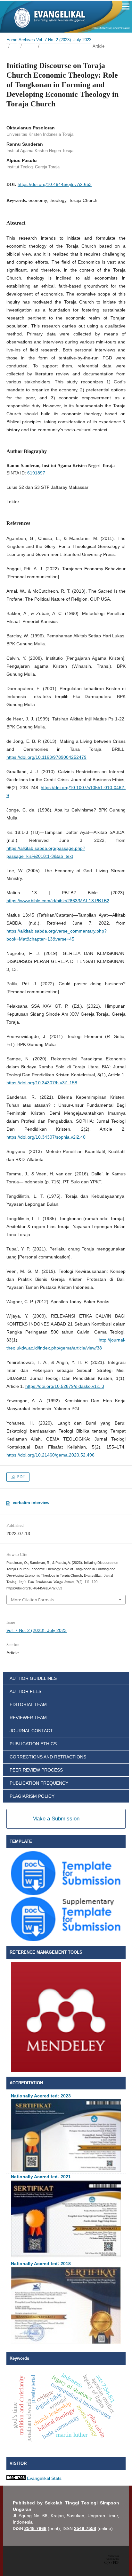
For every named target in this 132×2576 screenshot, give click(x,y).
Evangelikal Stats (44, 2478)
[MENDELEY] (66, 2070)
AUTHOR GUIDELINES (33, 1678)
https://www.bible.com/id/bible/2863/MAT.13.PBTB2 (58, 901)
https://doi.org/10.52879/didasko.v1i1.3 (65, 1386)
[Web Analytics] (16, 2478)
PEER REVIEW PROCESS (36, 1770)
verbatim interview (31, 1503)
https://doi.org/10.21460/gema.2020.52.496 (50, 1455)
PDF (20, 1477)
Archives (27, 40)
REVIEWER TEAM (28, 1718)
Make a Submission (56, 1819)
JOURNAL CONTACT (31, 1731)
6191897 (36, 473)
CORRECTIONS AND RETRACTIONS (48, 1757)
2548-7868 (35, 2528)
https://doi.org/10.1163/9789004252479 (46, 757)
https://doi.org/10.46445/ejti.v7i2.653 (55, 184)
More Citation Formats (33, 1600)
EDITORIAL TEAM (28, 1704)
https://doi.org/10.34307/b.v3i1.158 (42, 1083)
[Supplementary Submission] (66, 1940)
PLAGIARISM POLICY (32, 1796)
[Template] (66, 1894)
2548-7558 (85, 2528)
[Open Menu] (126, 6)
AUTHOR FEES (25, 1691)
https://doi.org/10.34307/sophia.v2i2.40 (46, 1137)
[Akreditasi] (66, 2170)
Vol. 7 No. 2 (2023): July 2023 (64, 40)
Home (12, 40)
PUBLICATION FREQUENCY (39, 1783)
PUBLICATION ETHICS (33, 1744)
